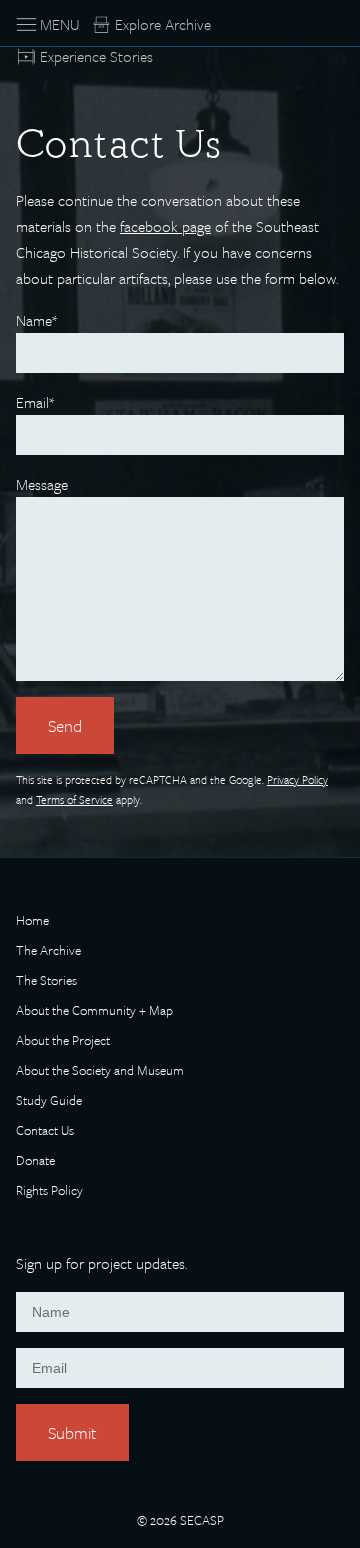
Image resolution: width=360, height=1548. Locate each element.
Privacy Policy (297, 779)
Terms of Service (74, 799)
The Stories (46, 981)
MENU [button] (59, 24)
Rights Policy (49, 1191)
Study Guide (49, 1101)
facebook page (165, 226)
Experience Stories (96, 56)
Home (32, 921)
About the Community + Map (94, 1011)
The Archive (48, 951)
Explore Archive (163, 24)
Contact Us (45, 1131)
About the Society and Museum (100, 1071)
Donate (35, 1161)
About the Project (63, 1041)
